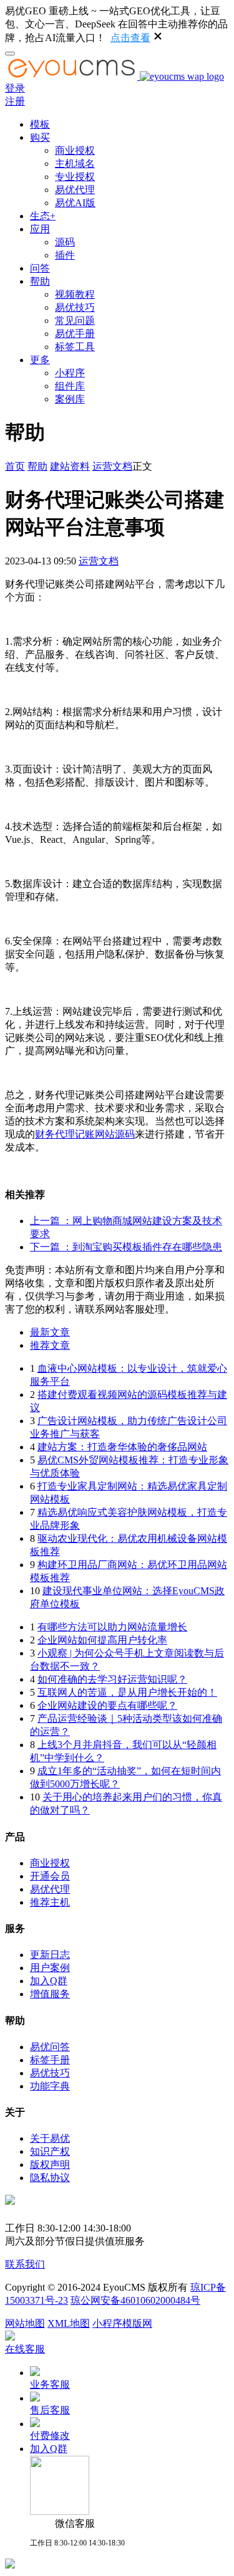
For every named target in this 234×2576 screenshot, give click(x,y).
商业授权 (75, 150)
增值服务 (50, 1994)
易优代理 (75, 190)
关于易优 (50, 2138)
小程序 (70, 373)
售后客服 (50, 2410)
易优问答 (50, 2047)
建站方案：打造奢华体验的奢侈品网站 (122, 1447)
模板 (40, 124)
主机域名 (75, 164)
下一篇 (126, 1247)
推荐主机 (50, 1902)
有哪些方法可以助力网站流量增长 (112, 1627)
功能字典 (50, 2086)
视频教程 (75, 294)
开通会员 (50, 1876)
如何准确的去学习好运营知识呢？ (112, 1679)
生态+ (43, 216)
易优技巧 (75, 307)
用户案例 (50, 1968)
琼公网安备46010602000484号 (135, 2300)
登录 (15, 88)
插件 (65, 255)
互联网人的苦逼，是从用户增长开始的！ (127, 1692)
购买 (40, 137)
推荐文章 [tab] (50, 1345)
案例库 (70, 399)
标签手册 (50, 2060)
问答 (40, 268)
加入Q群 (49, 1981)
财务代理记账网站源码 (85, 1134)
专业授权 (75, 177)
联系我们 (25, 2264)
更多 (40, 360)
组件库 (70, 386)
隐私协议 (50, 2178)
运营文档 (112, 466)
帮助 (40, 281)
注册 (15, 101)
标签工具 (75, 347)
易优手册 (75, 334)
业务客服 (50, 2384)
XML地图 (69, 2323)
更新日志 (50, 1955)
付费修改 (50, 2436)
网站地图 (25, 2323)
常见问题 (75, 321)
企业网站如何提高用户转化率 (102, 1640)
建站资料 (70, 466)
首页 (15, 466)
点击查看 (130, 38)
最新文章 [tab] (50, 1332)
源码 (65, 242)
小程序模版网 (122, 2323)
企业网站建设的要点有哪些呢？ (107, 1705)
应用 (40, 229)
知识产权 (50, 2151)
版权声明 (50, 2165)
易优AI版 (75, 203)
